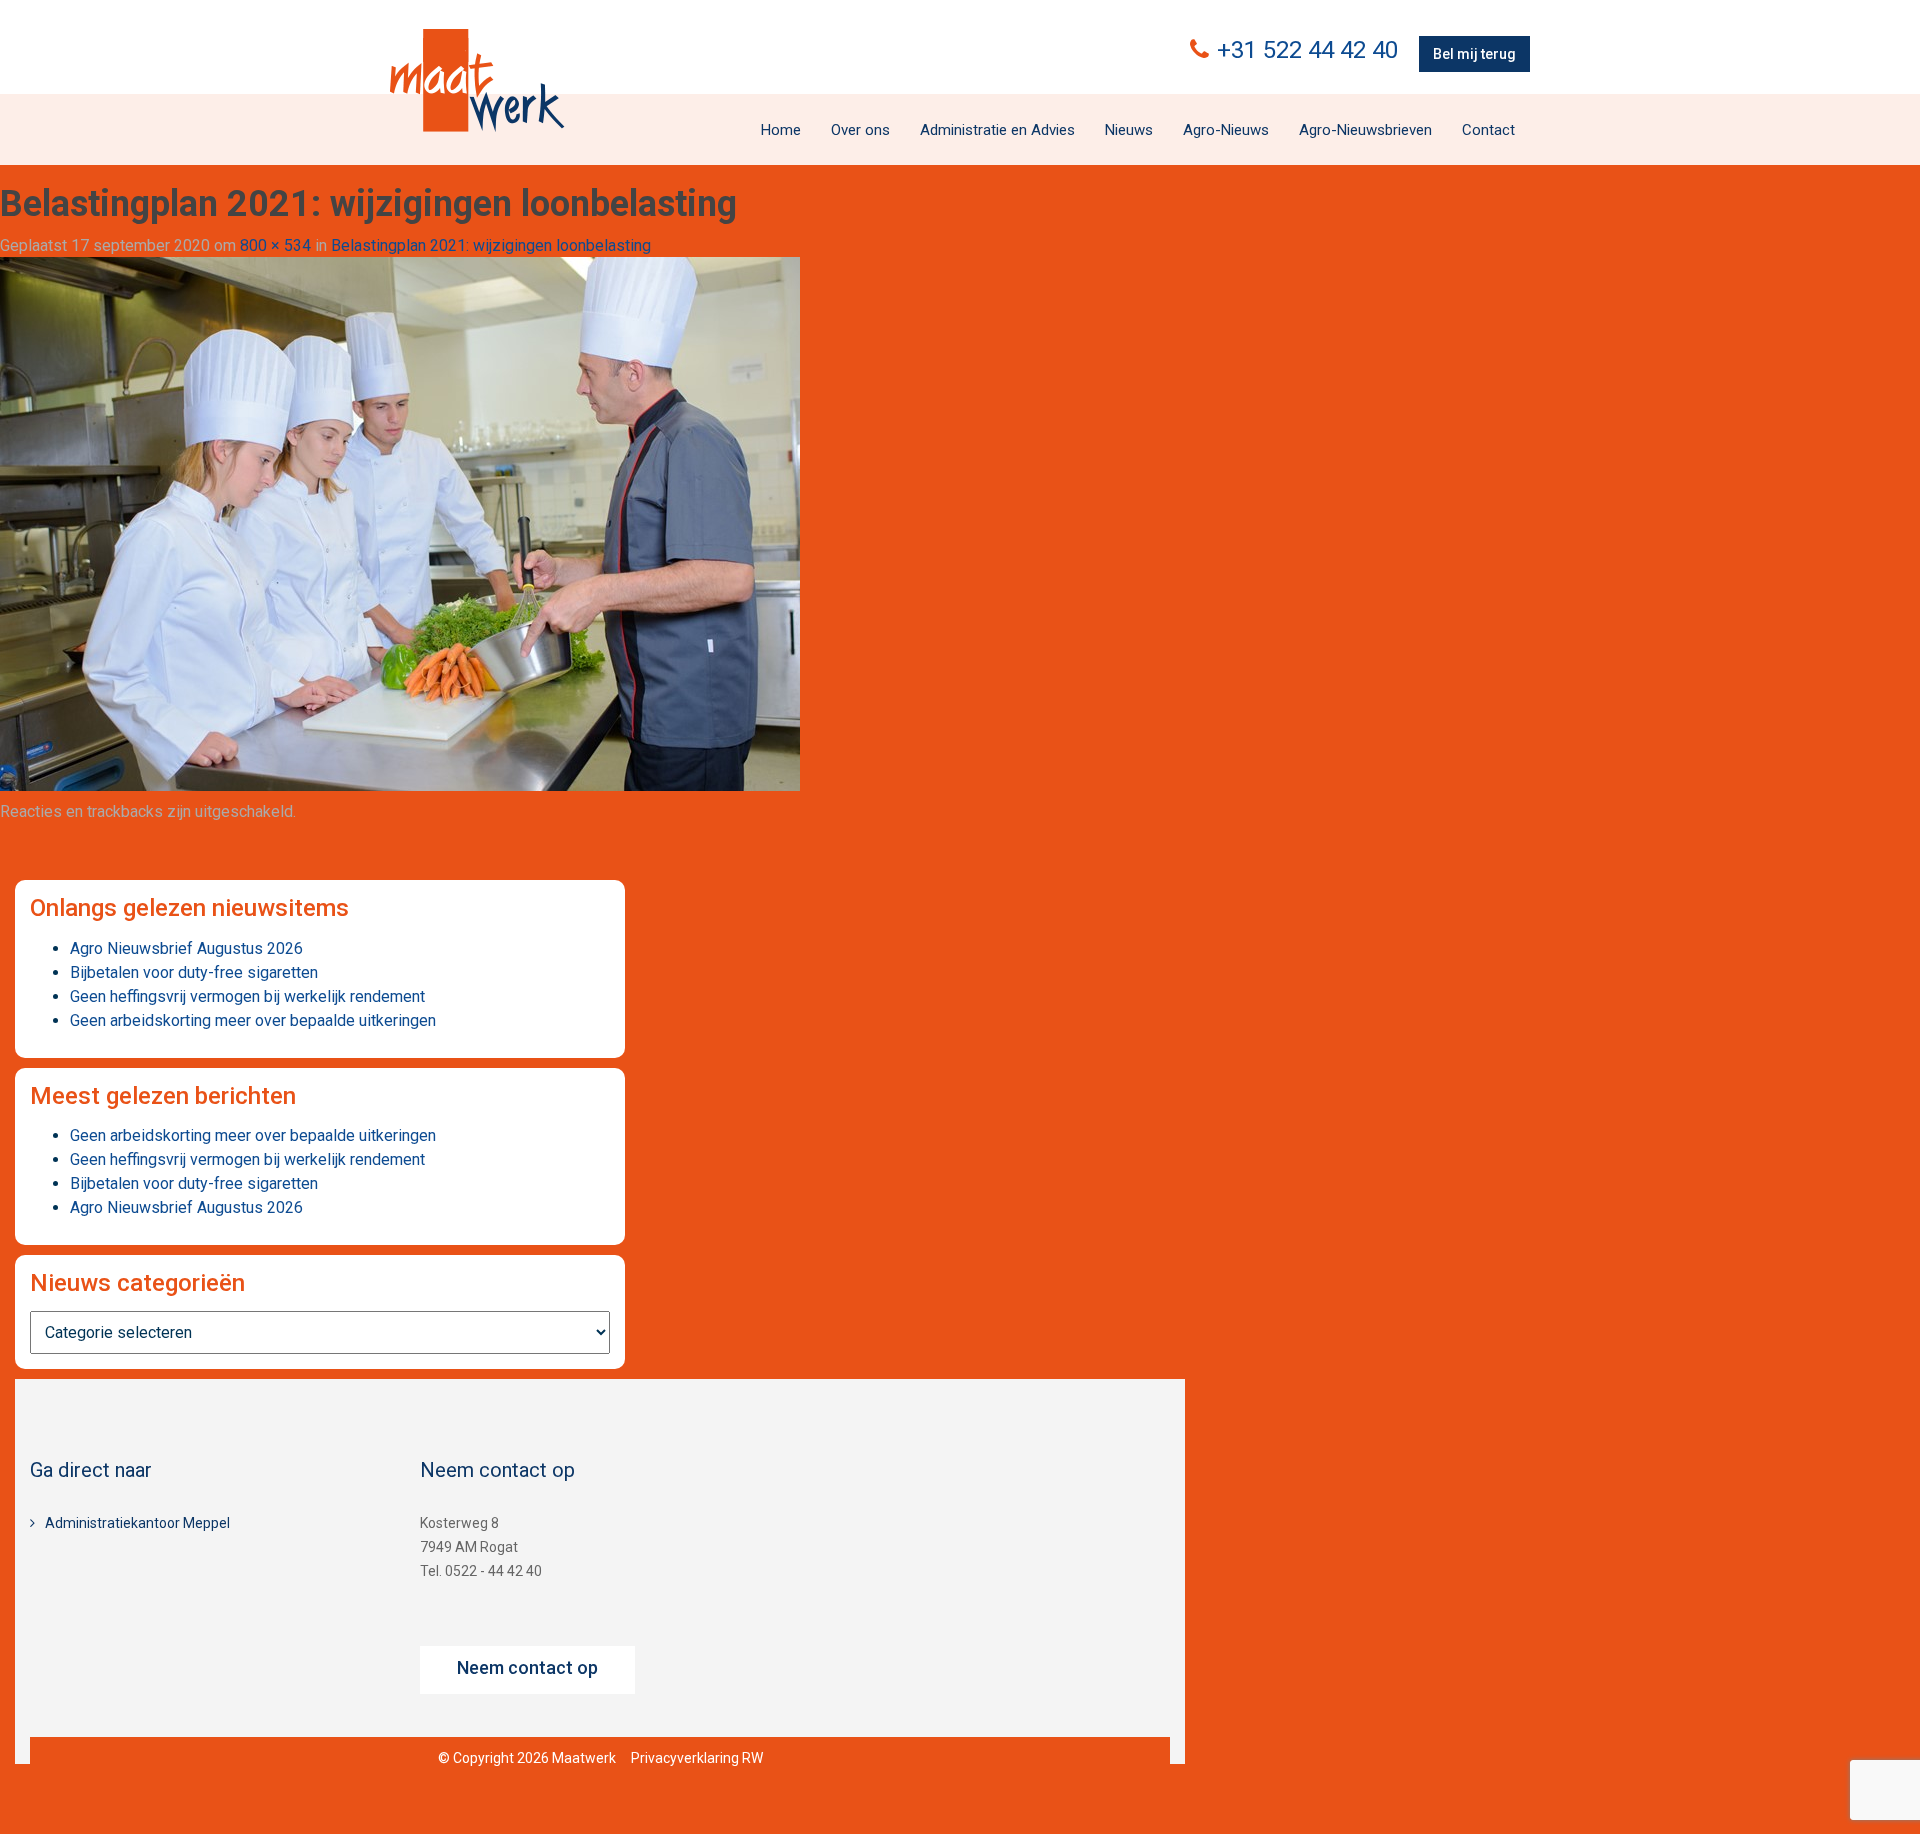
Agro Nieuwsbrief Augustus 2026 (186, 948)
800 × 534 (275, 245)
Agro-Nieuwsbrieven (1365, 130)
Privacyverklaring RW (697, 1758)
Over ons (860, 130)
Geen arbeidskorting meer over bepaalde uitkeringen (253, 1020)
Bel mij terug (1474, 54)
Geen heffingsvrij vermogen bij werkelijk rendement (247, 996)
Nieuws (1129, 130)
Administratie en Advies (997, 130)
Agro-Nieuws (1226, 130)
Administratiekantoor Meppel (137, 1523)
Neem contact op (527, 1667)
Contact (1488, 130)
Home (781, 130)
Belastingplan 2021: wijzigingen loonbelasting (491, 245)
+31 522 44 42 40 (1307, 50)
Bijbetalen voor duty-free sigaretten (194, 972)
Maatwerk (477, 80)
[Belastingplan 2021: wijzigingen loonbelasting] (400, 523)
